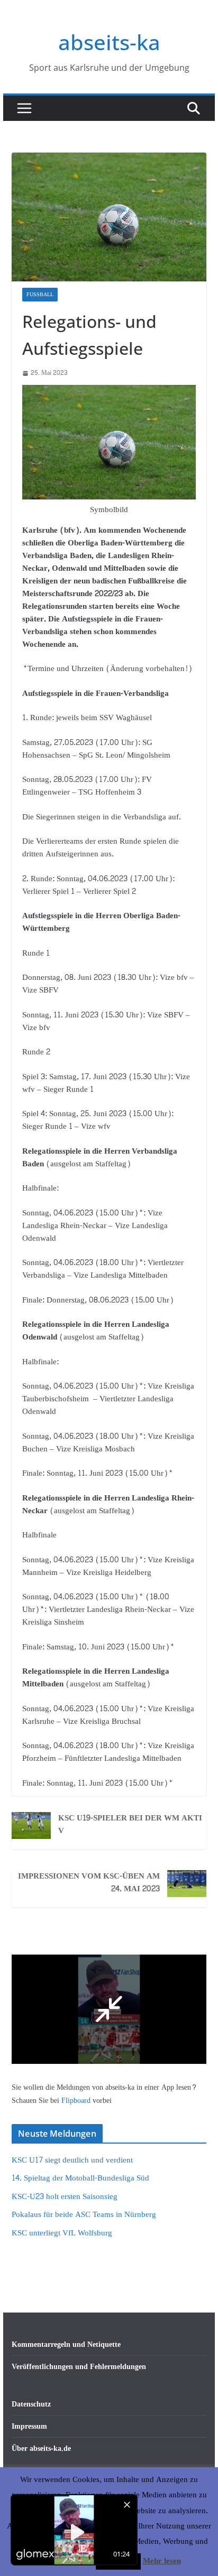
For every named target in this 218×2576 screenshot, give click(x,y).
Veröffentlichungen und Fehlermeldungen (79, 2367)
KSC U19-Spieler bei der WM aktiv (130, 1825)
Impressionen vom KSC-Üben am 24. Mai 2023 (89, 1883)
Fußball (40, 295)
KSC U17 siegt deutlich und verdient (72, 2160)
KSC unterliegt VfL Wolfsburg (62, 2233)
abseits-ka (109, 42)
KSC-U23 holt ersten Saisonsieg (65, 2197)
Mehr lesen (162, 2561)
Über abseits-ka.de (41, 2448)
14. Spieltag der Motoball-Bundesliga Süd (80, 2178)
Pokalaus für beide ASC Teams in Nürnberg (84, 2215)
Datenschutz (31, 2404)
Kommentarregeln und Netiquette (66, 2344)
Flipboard (77, 2101)
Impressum (29, 2426)
